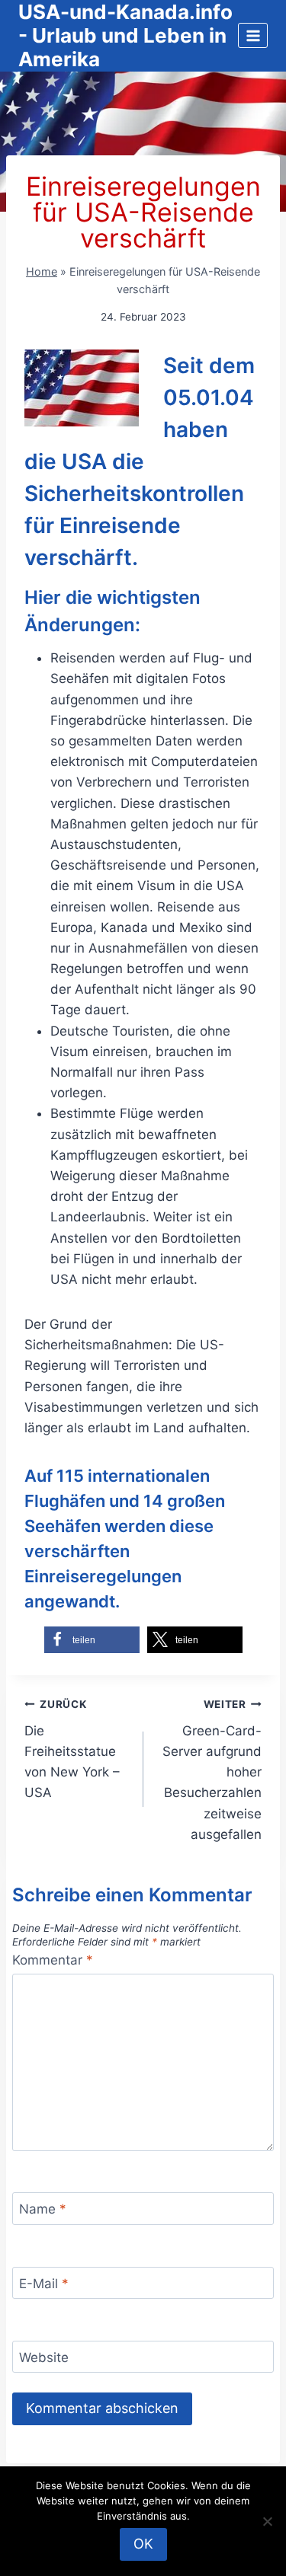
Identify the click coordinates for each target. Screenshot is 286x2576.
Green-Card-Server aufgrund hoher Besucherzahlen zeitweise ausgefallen (212, 1770)
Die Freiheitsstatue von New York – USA (72, 1749)
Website (44, 2357)
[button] (92, 1640)
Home (42, 271)
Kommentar (53, 1960)
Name (43, 2209)
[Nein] (267, 2521)
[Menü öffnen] (253, 35)
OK (143, 2544)
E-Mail (44, 2284)
